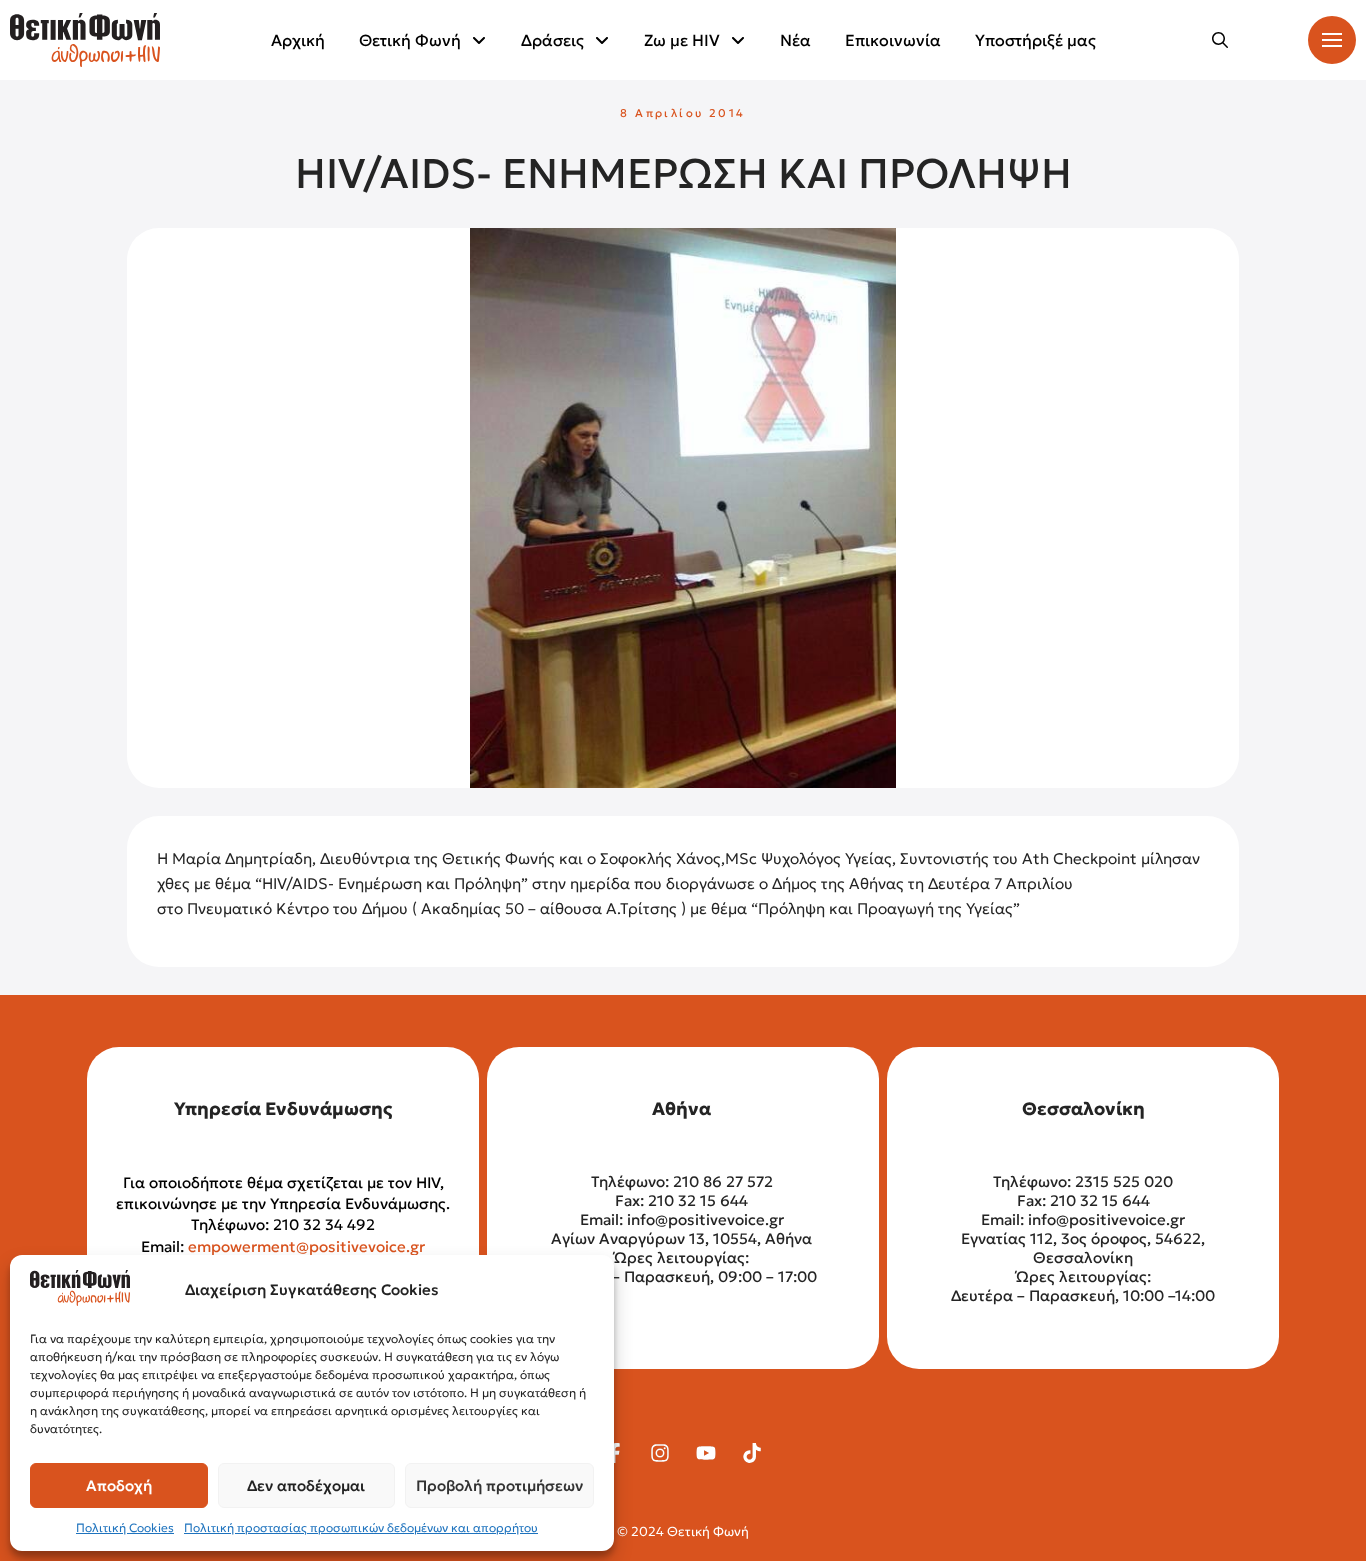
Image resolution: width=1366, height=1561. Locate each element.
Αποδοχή (119, 1485)
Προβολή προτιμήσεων (499, 1485)
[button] (1220, 40)
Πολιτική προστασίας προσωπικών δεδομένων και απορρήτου (361, 1527)
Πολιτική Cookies (125, 1527)
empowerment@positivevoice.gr (306, 1246)
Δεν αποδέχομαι (306, 1485)
